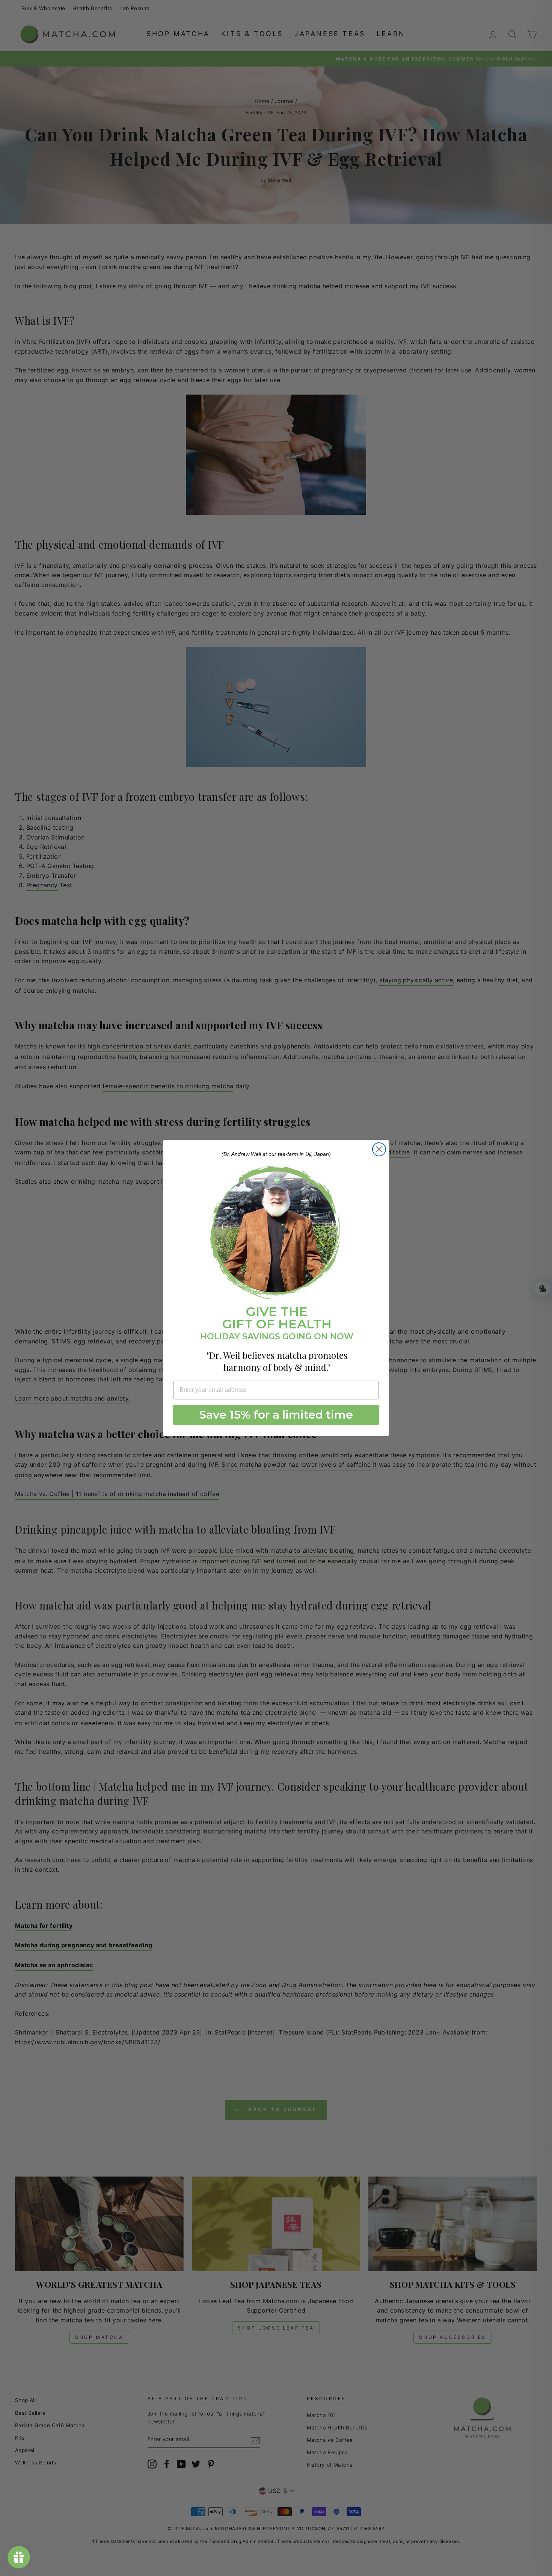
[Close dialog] (379, 1149)
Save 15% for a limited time (276, 1415)
